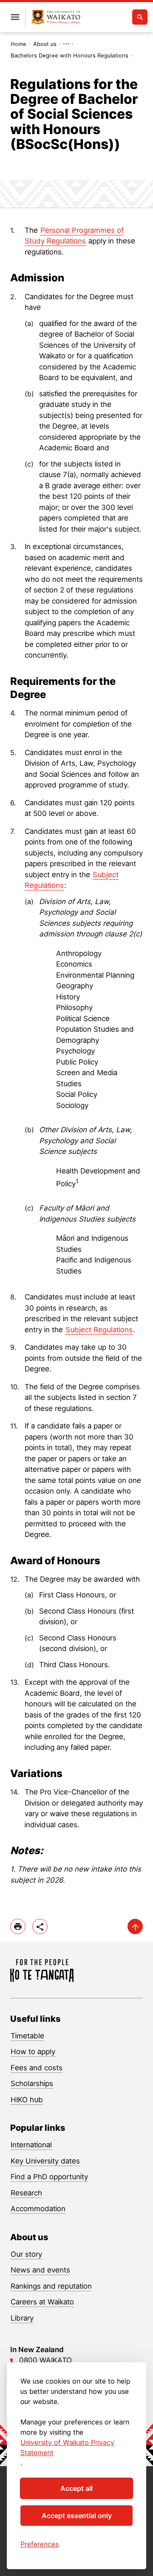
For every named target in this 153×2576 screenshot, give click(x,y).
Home (18, 44)
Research (26, 2193)
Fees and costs (37, 2068)
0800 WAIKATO (45, 2360)
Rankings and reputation (51, 2286)
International (31, 2145)
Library (22, 2318)
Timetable (27, 2036)
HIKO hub (27, 2100)
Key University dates (45, 2161)
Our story (26, 2254)
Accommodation (38, 2209)
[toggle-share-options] (40, 1926)
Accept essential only (77, 2516)
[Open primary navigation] (15, 17)
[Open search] (140, 17)
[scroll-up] (135, 1926)
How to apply (33, 2052)
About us (45, 44)
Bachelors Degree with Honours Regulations (69, 55)
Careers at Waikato (42, 2302)
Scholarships (32, 2084)
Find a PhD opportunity (49, 2177)
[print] (18, 1926)
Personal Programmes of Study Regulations (74, 236)
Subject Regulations (99, 1330)
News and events (40, 2270)
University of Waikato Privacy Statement (67, 2447)
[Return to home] (56, 17)
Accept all (76, 2488)
